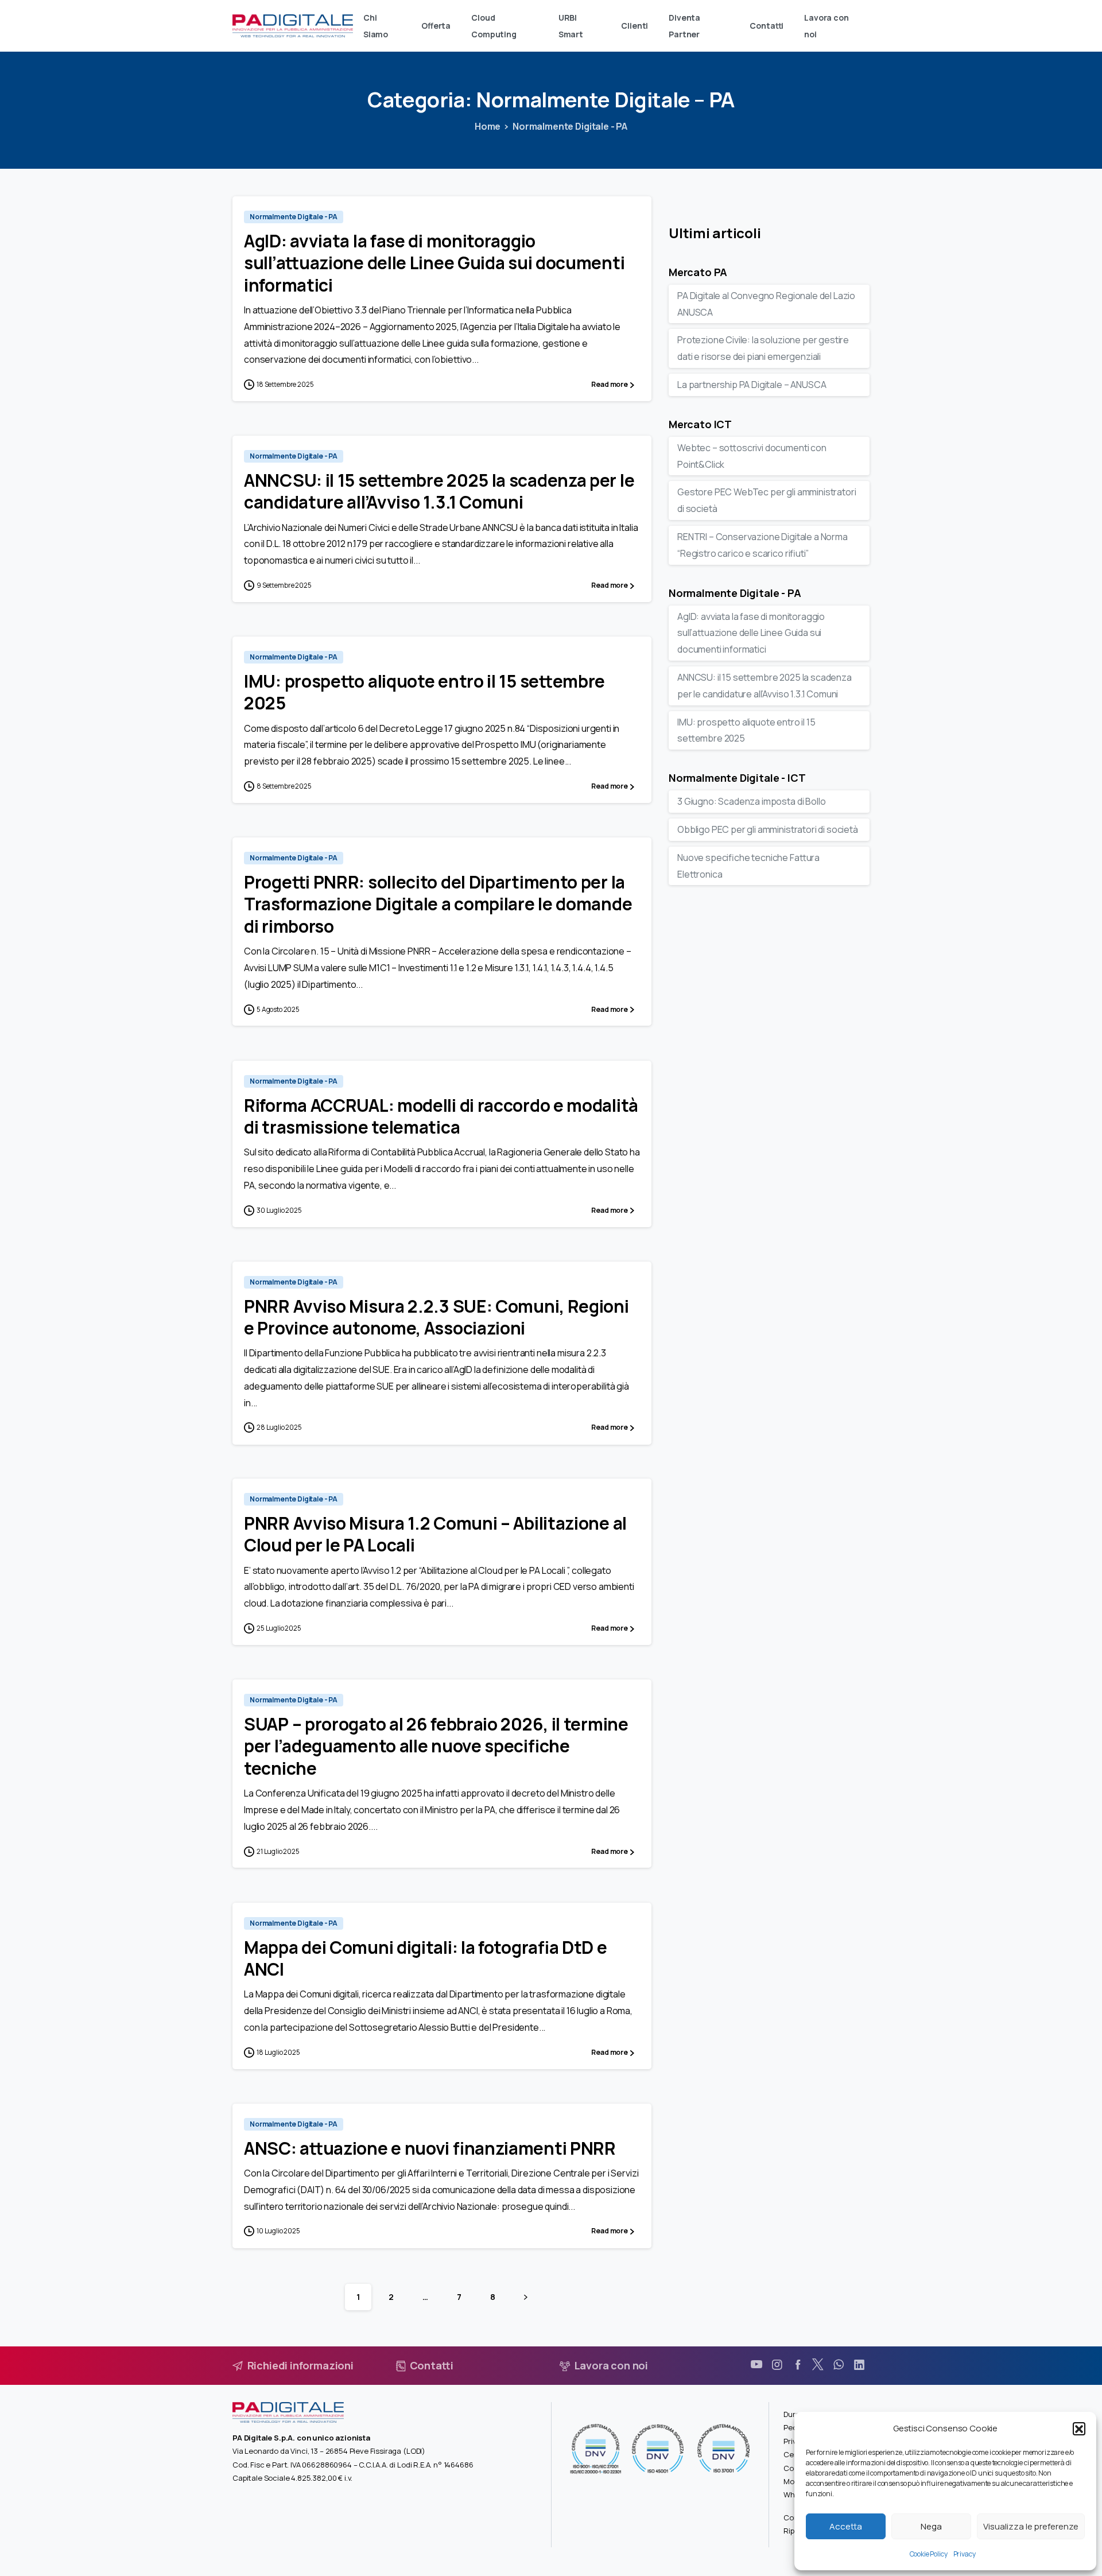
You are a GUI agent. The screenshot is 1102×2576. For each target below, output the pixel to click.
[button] (1079, 2428)
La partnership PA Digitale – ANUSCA (752, 385)
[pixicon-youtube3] (756, 2365)
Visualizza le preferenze (1031, 2526)
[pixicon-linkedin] (859, 2365)
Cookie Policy (929, 2554)
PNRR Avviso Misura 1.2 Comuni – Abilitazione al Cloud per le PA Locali (435, 1534)
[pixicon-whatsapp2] (839, 2365)
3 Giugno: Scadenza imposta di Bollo (751, 801)
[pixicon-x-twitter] (818, 2365)
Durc (791, 2414)
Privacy (965, 2554)
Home (488, 126)
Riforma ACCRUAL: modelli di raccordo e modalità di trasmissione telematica (441, 1116)
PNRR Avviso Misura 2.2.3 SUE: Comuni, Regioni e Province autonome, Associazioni (436, 1317)
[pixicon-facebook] (798, 2365)
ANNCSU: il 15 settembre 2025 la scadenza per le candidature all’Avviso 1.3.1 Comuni (439, 491)
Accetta (846, 2526)
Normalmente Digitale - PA (570, 126)
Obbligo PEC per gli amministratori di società (768, 829)
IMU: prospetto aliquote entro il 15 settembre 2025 (424, 692)
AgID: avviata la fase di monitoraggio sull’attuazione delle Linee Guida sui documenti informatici (434, 263)
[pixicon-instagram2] (777, 2365)
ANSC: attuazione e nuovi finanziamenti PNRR (430, 2148)
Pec (790, 2427)
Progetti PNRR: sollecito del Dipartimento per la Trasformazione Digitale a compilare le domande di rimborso (438, 904)
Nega (931, 2526)
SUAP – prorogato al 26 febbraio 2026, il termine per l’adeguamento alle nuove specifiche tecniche (436, 1746)
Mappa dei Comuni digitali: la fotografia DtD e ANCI (426, 1958)
